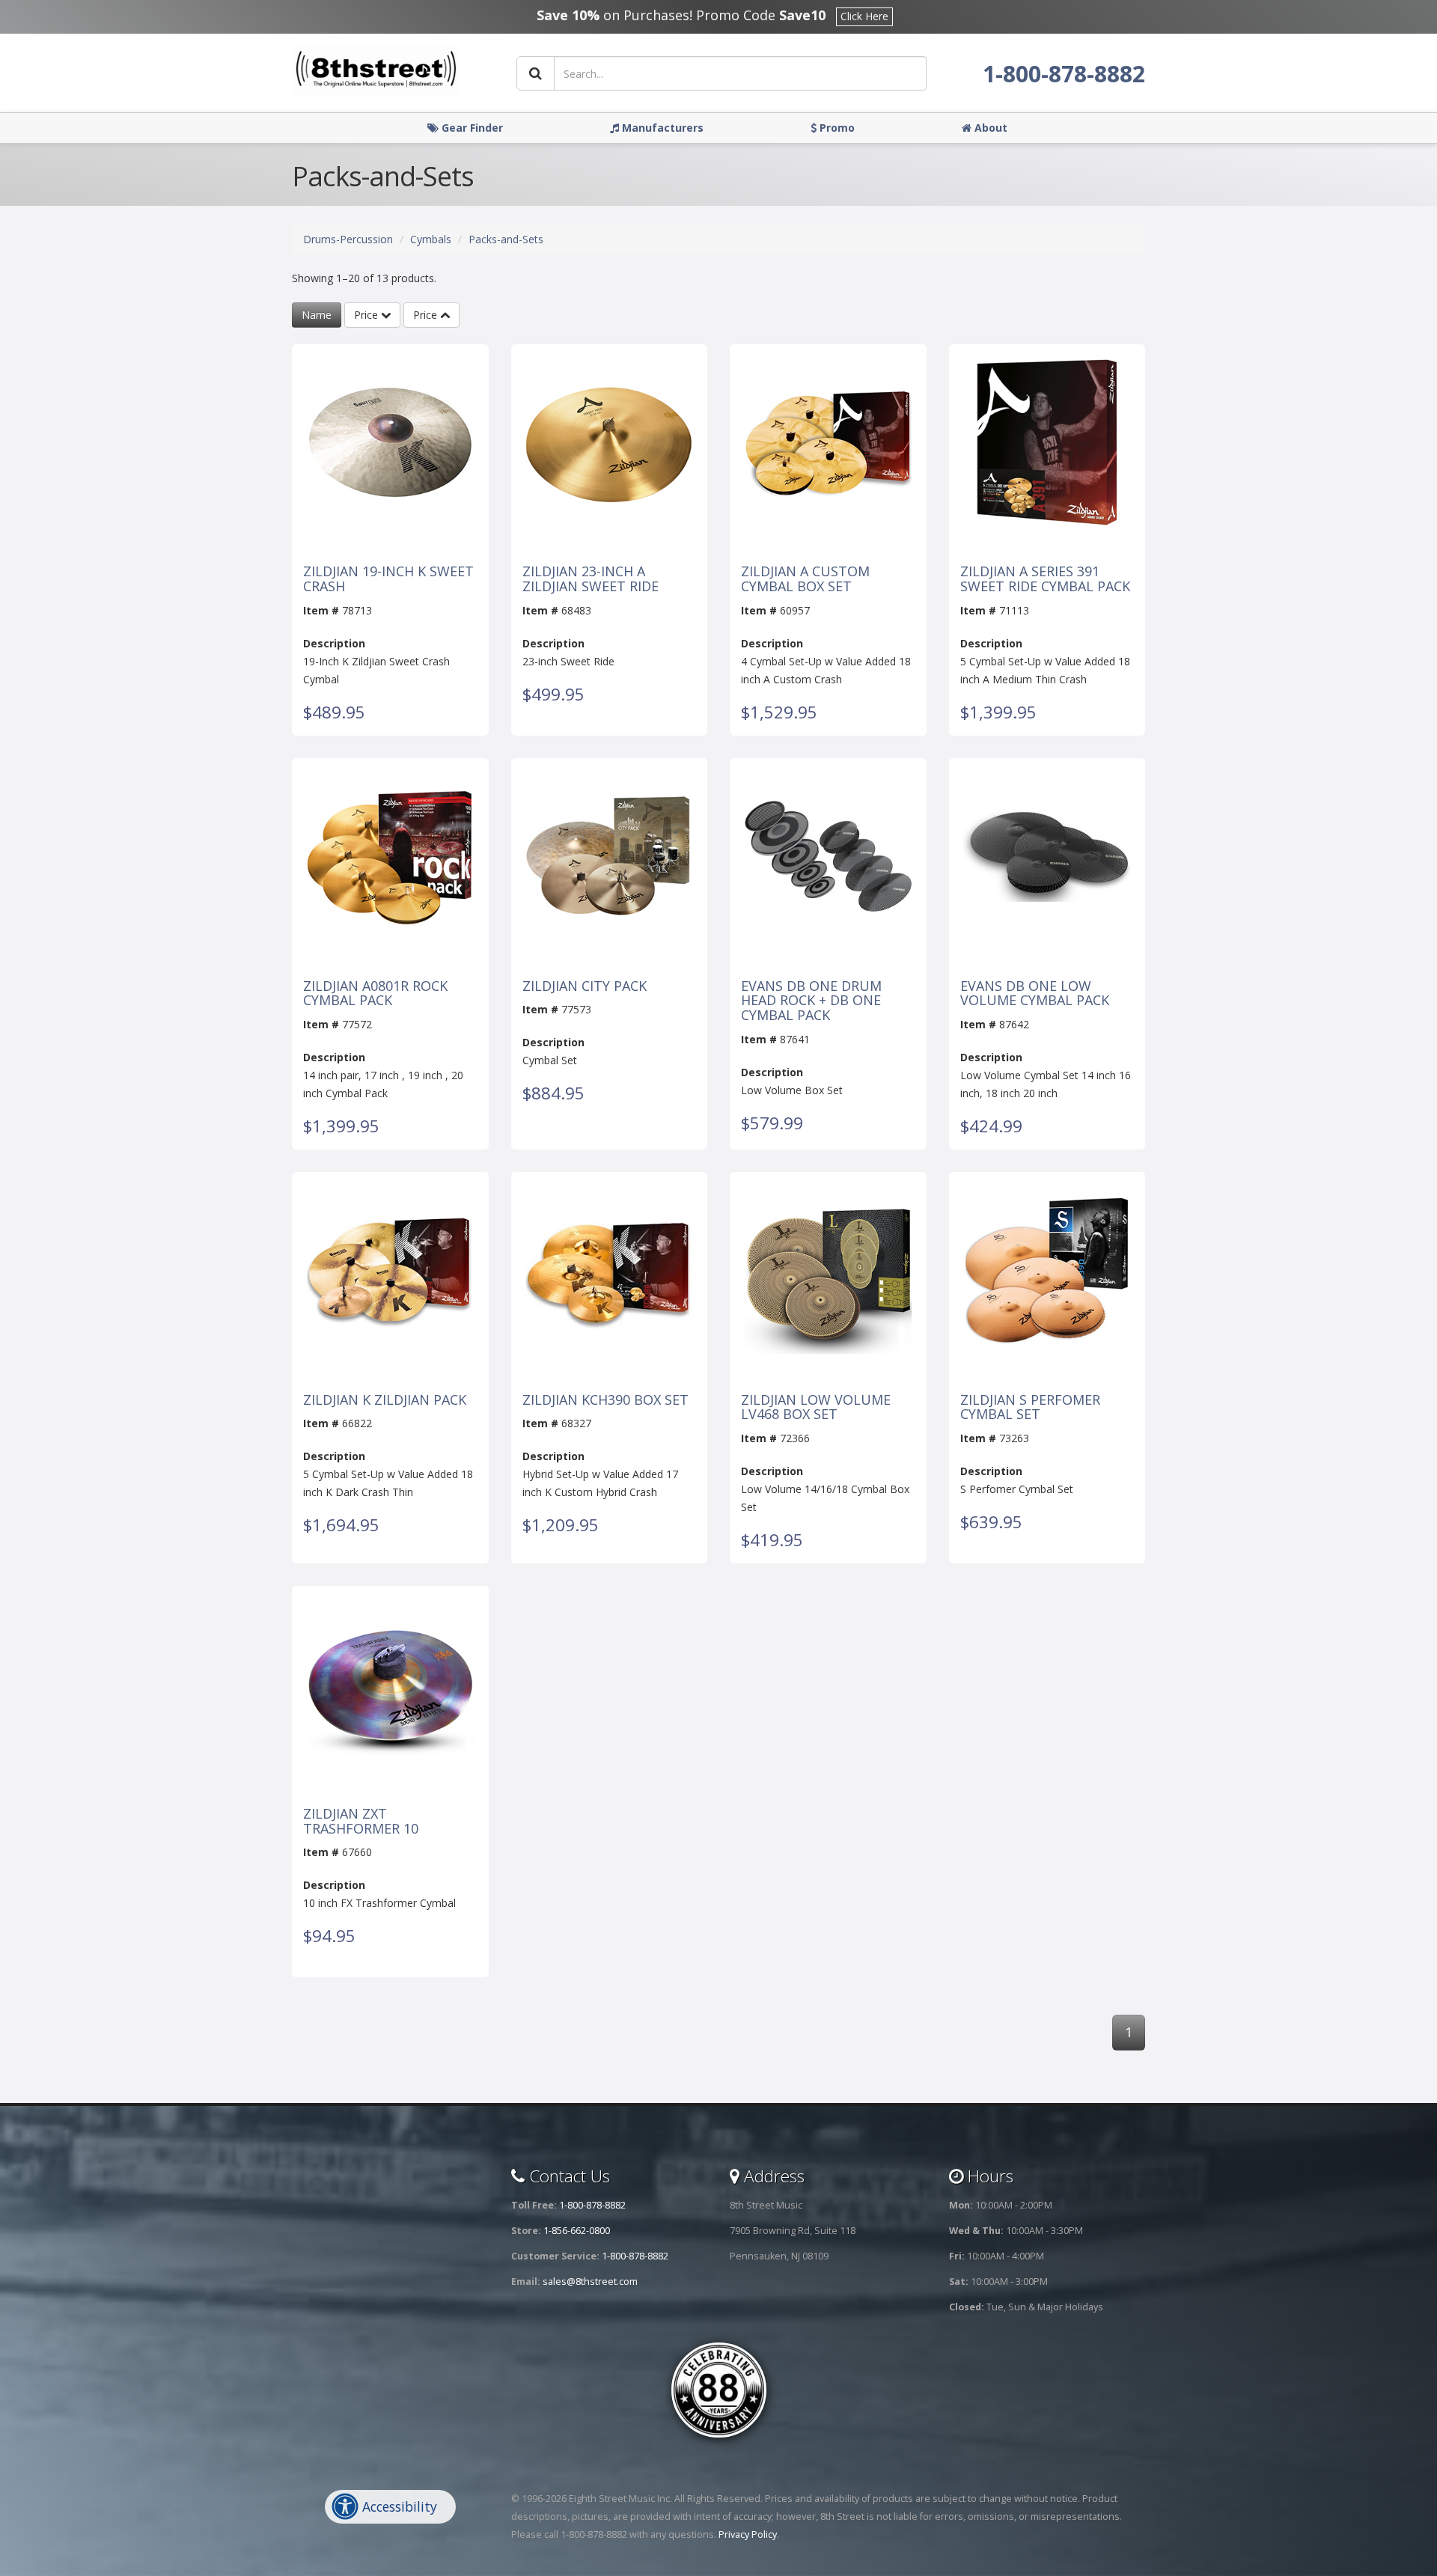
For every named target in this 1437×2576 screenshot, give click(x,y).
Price (367, 315)
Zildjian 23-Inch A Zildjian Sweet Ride (591, 579)
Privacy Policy (748, 2534)
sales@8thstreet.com (590, 2282)
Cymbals (431, 239)
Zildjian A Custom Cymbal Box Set (805, 579)
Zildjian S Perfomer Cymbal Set (1030, 1408)
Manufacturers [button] (661, 128)
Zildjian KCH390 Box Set (605, 1400)
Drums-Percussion (348, 239)
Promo (836, 128)
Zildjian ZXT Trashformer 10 (361, 1822)
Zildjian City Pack (585, 986)
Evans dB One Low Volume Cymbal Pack (1035, 994)
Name (317, 315)
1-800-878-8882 (1064, 74)
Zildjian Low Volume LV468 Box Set (816, 1408)
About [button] (989, 128)
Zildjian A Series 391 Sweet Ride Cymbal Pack (1045, 579)
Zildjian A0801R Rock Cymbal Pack (375, 994)
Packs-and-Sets (506, 239)
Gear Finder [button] (471, 128)
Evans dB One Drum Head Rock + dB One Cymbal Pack (811, 1001)
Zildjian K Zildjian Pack (385, 1400)
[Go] (536, 73)
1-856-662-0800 (577, 2231)
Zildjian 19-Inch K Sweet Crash (388, 579)
